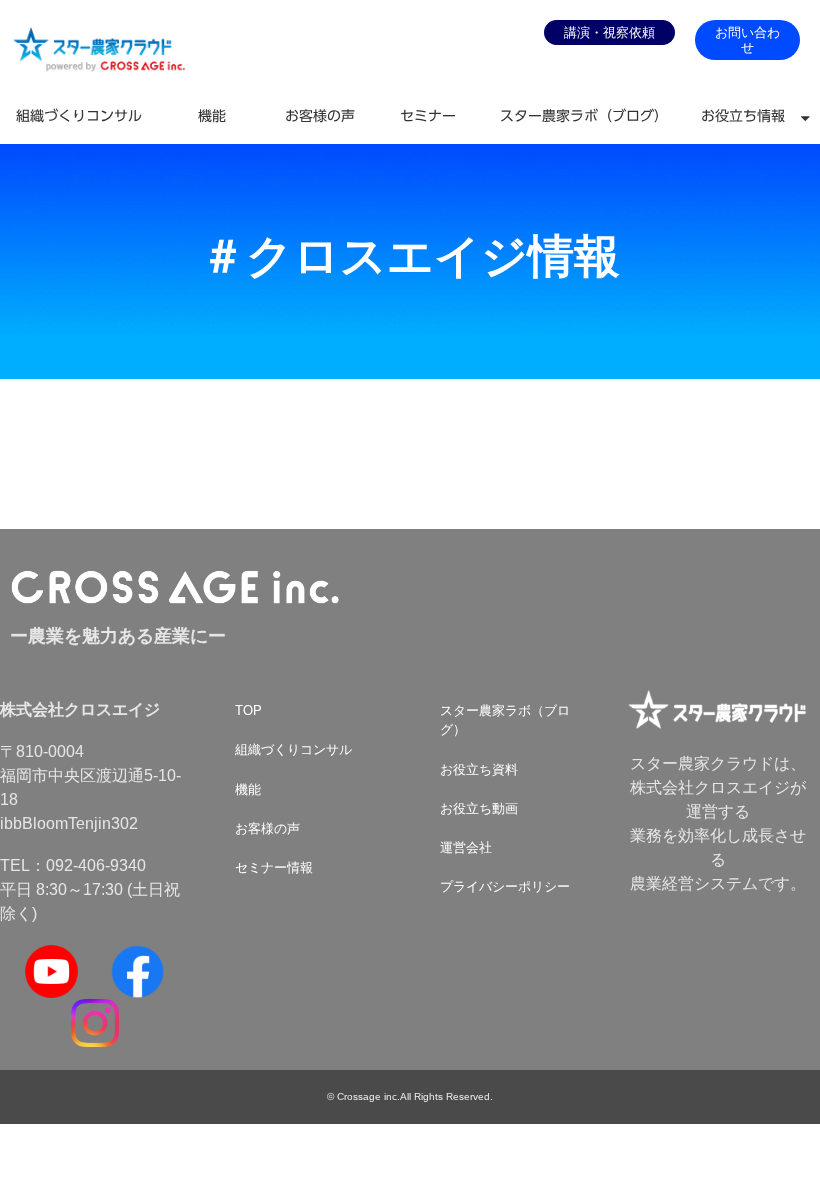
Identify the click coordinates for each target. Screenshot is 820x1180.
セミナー (428, 116)
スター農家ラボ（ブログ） (584, 116)
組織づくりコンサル (79, 116)
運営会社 (466, 847)
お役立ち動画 (479, 808)
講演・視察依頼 (609, 32)
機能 (212, 116)
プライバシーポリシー (505, 886)
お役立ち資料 (479, 769)
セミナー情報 (274, 867)
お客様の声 (320, 116)
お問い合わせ (747, 40)
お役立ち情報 (743, 116)
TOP (248, 710)
